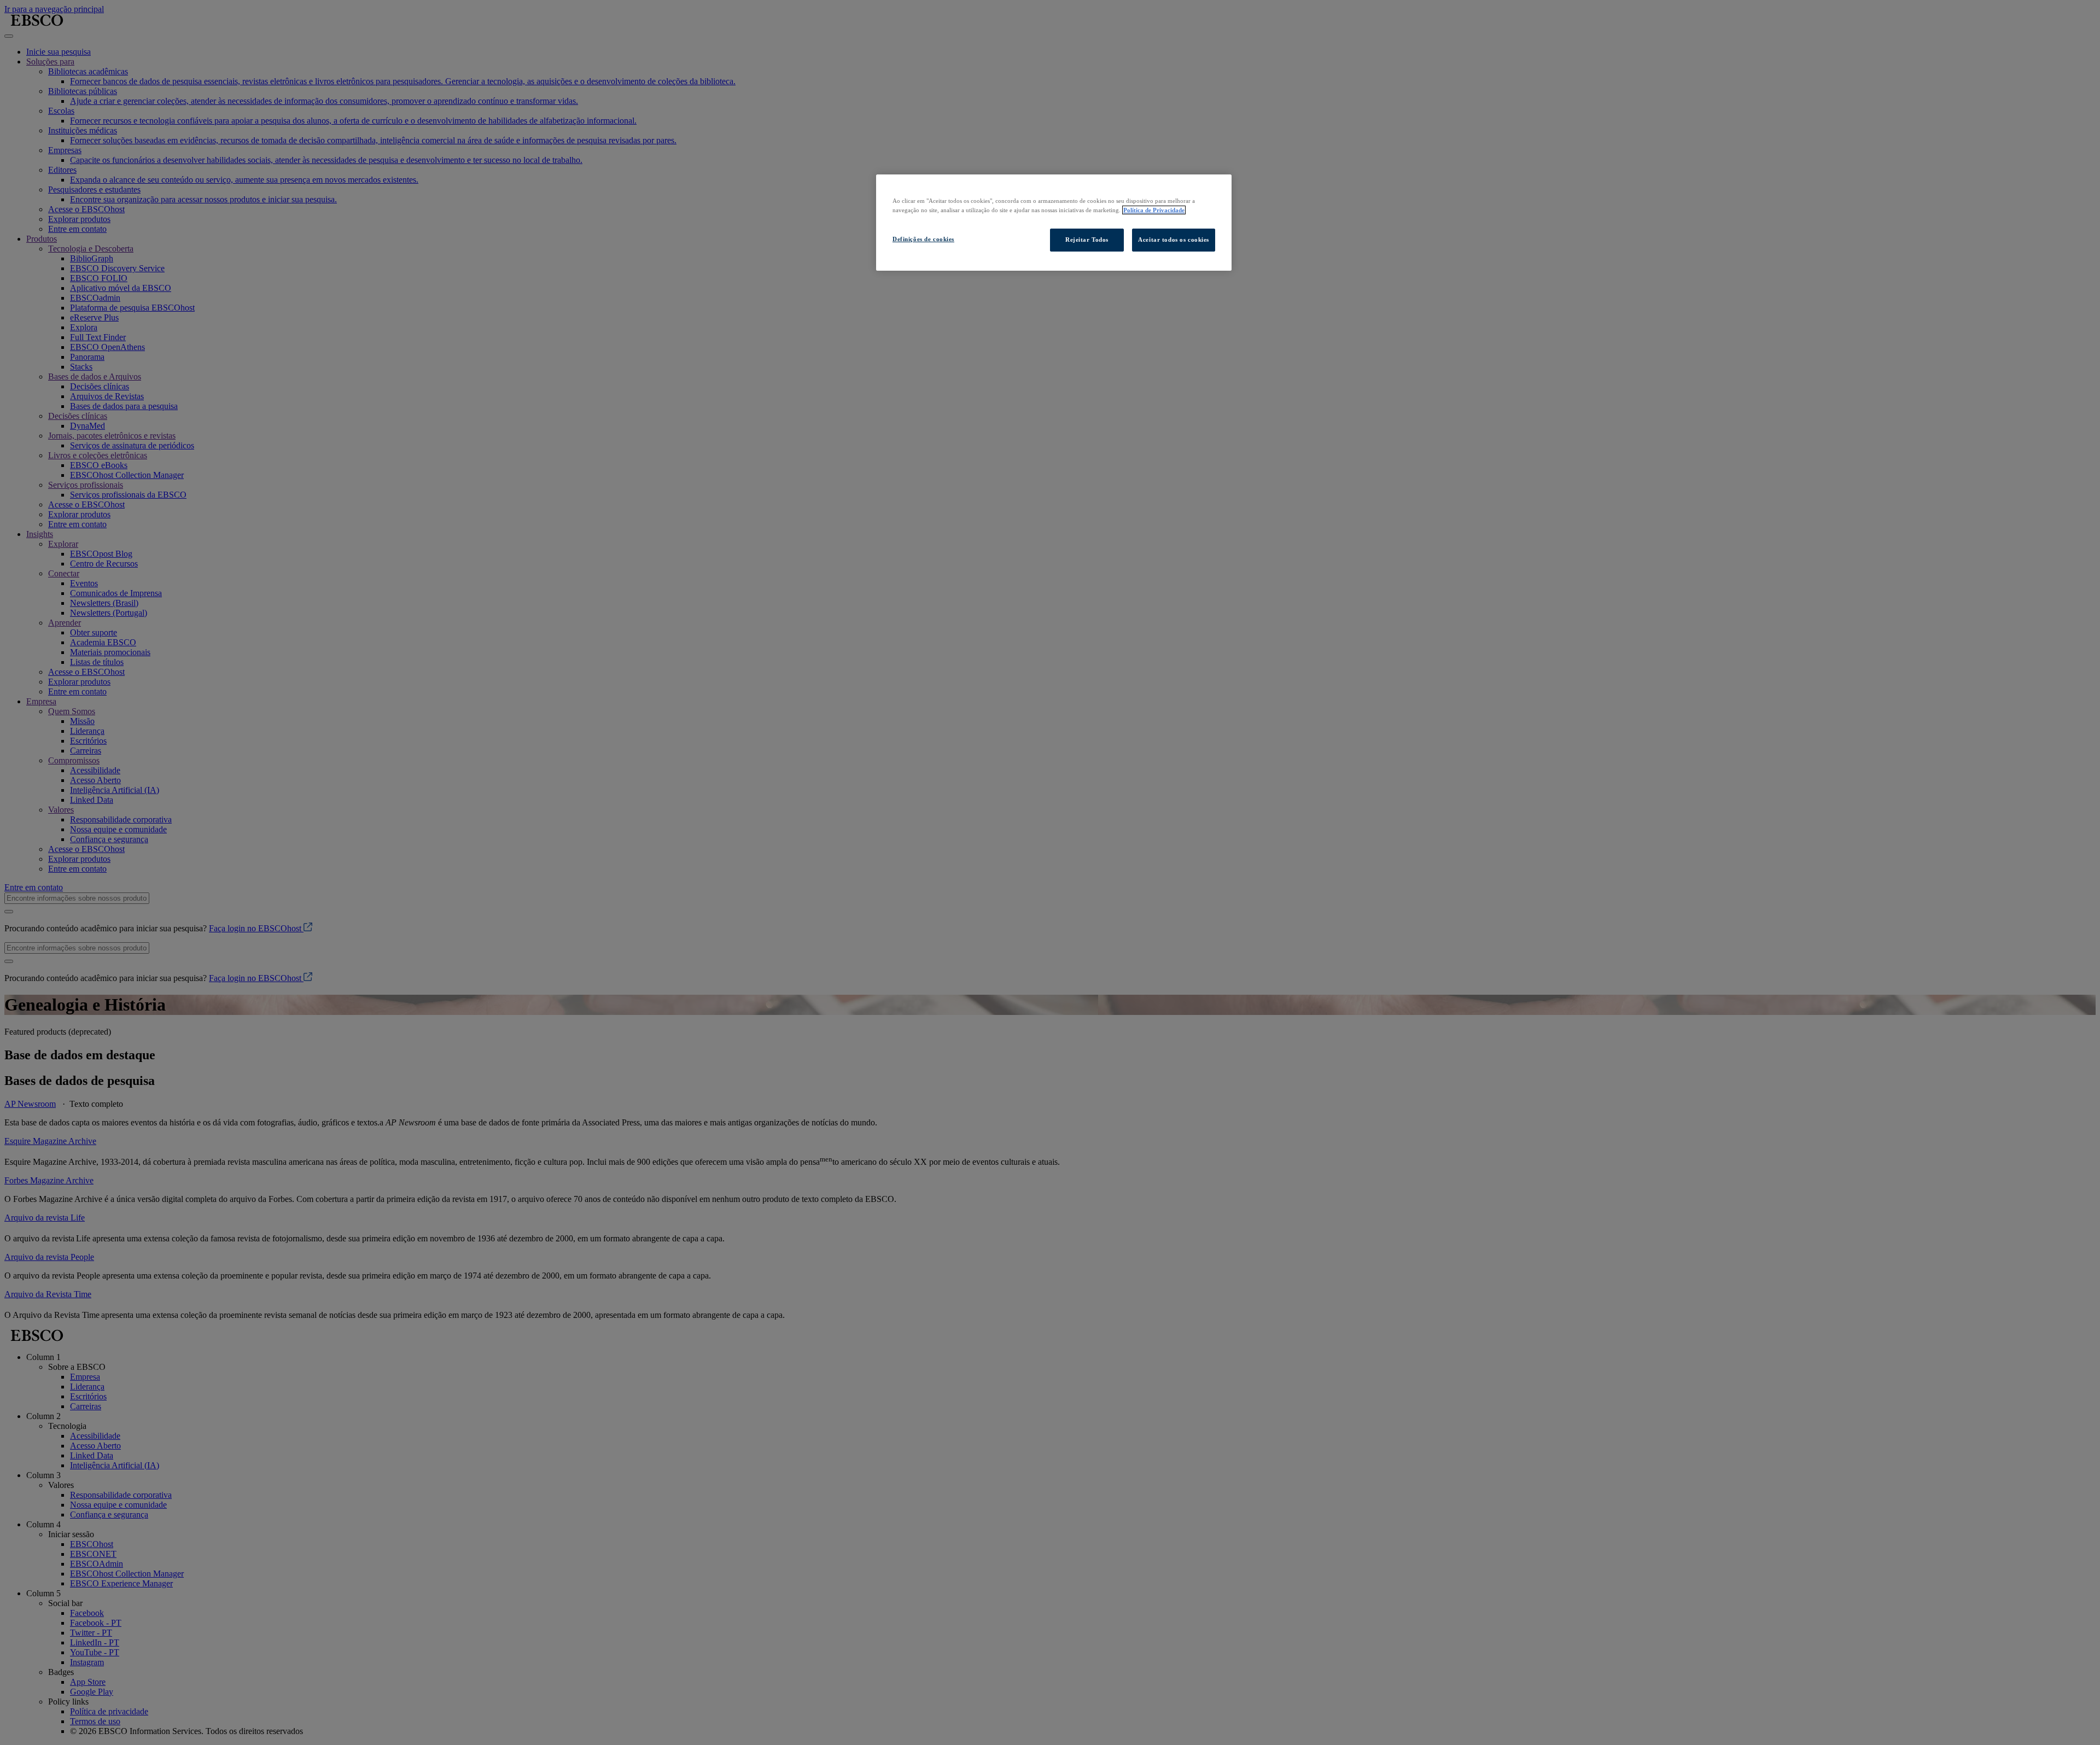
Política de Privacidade (1154, 210)
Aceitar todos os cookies (1174, 240)
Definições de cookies (923, 239)
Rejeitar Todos (1087, 240)
